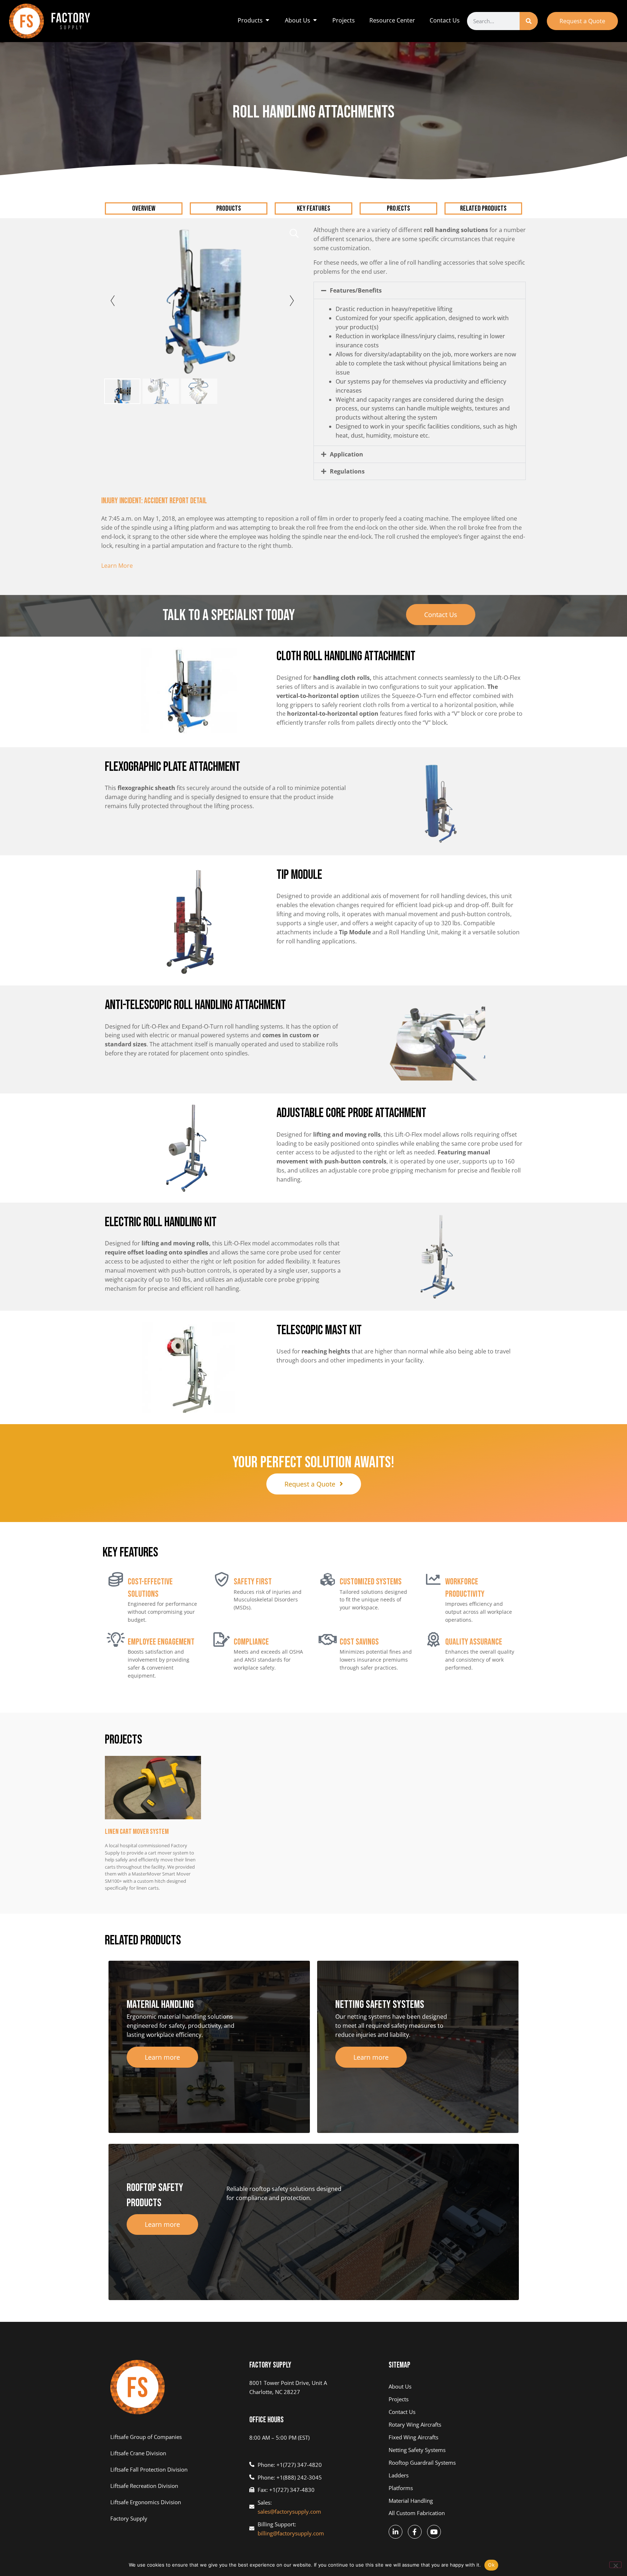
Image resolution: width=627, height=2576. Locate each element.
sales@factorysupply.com (289, 2511)
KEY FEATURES (313, 208)
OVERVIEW (144, 208)
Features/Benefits (356, 290)
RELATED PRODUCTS (483, 208)
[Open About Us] (315, 20)
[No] (615, 2565)
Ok (491, 2565)
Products (229, 208)
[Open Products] (267, 20)
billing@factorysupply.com (291, 2533)
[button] (420, 290)
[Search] (529, 21)
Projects (398, 208)
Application (347, 454)
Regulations (347, 471)
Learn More (117, 566)
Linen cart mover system (137, 1832)
